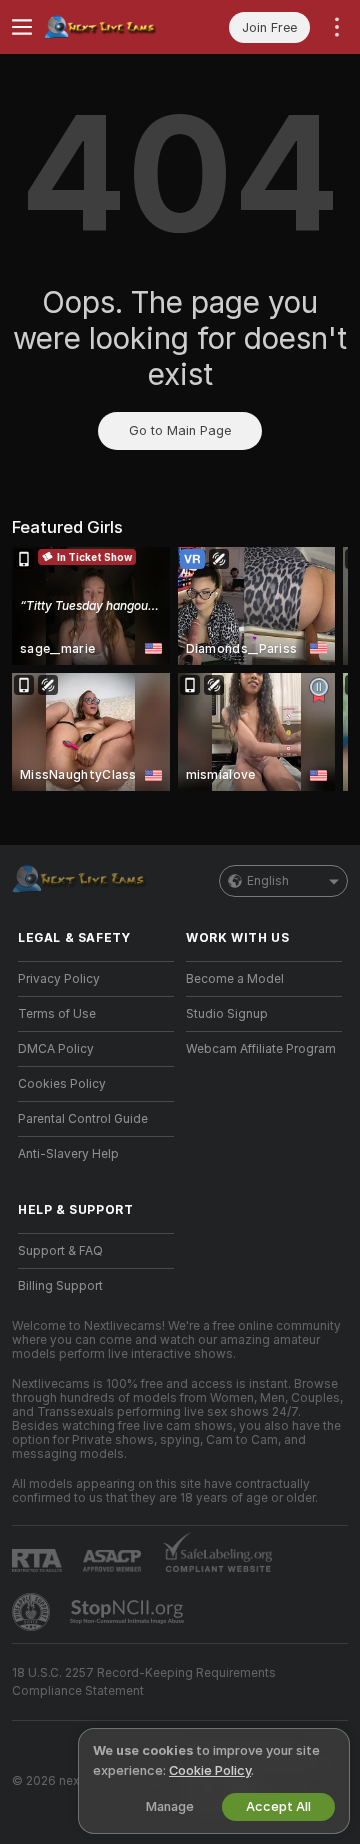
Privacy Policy (59, 979)
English (268, 881)
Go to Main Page (180, 430)
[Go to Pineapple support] (33, 1612)
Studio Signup (227, 1014)
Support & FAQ (60, 1251)
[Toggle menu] (22, 27)
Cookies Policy (62, 1084)
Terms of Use (57, 1014)
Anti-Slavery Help (68, 1154)
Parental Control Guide (83, 1119)
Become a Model (235, 979)
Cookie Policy (210, 1770)
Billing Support (60, 1286)
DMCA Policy (56, 1049)
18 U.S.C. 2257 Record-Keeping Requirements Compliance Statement (144, 1682)
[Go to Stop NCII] (129, 1612)
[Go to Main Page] (112, 27)
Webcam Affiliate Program (261, 1049)
